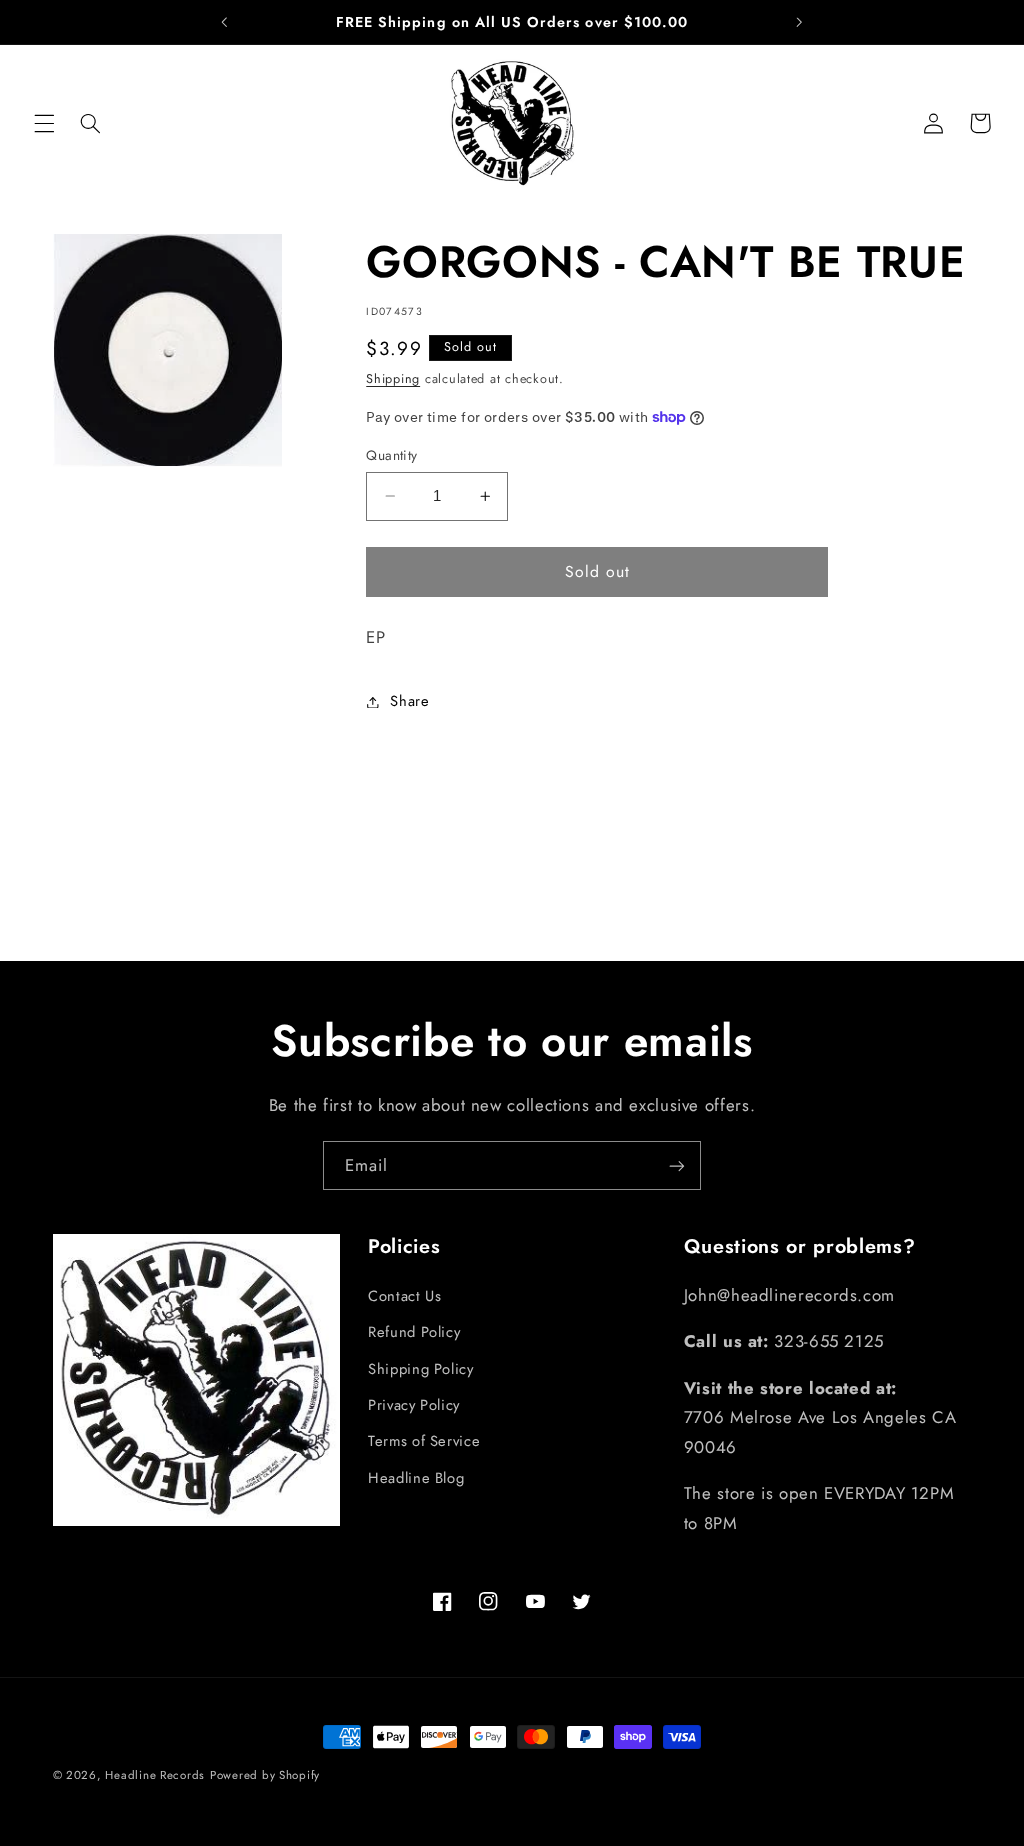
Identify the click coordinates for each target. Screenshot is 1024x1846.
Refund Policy (414, 1332)
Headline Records (155, 1775)
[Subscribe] (677, 1165)
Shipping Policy (420, 1369)
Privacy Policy (414, 1405)
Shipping (393, 379)
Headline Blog (416, 1478)
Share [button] (409, 701)
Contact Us (404, 1296)
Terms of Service (424, 1441)
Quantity (391, 455)
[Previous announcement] (225, 22)
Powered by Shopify (265, 1775)
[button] (44, 123)
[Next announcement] (799, 22)
